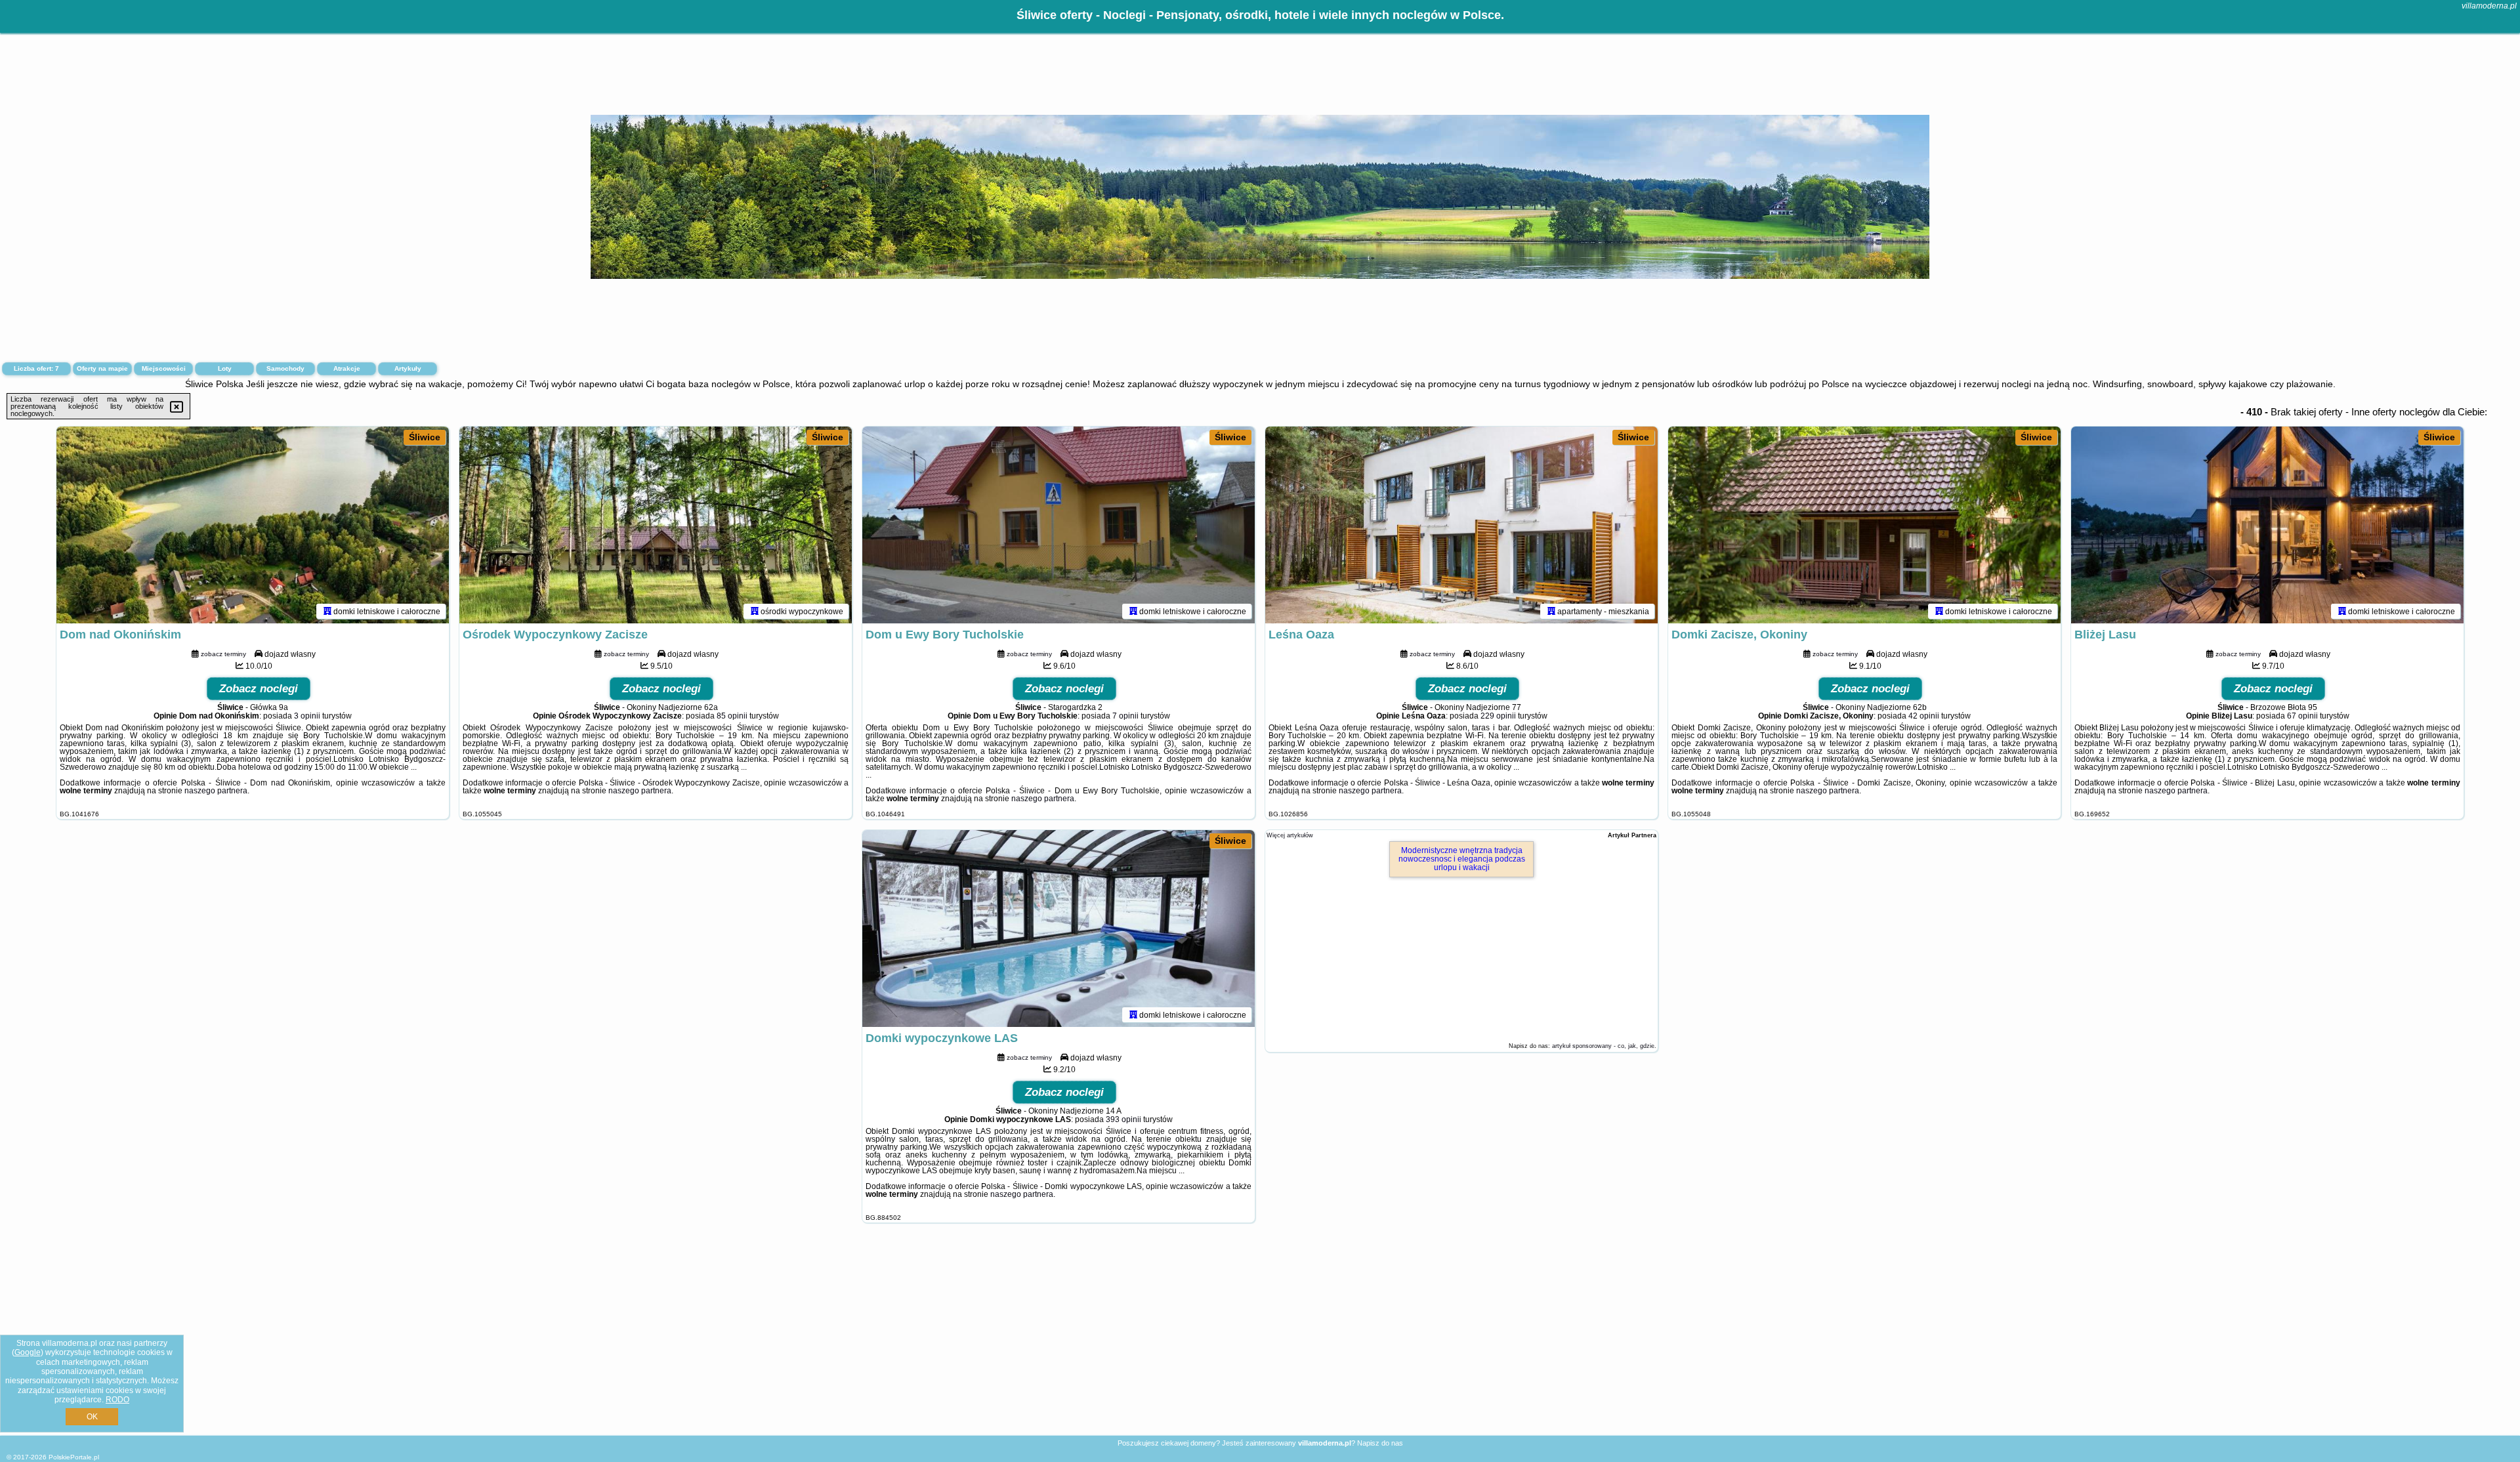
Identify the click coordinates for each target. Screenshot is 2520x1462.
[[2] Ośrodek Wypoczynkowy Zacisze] (656, 525)
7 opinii (1125, 716)
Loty (225, 368)
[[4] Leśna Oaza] (1461, 525)
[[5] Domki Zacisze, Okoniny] (1864, 525)
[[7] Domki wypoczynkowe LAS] (1059, 929)
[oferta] (327, 611)
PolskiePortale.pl (74, 1457)
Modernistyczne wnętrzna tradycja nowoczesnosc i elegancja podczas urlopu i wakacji (1462, 859)
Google (28, 1352)
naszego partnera (216, 791)
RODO (117, 1400)
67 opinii (2302, 716)
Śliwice (425, 437)
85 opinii (732, 716)
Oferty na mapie (102, 368)
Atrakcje (347, 368)
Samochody (285, 368)
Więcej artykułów (1290, 835)
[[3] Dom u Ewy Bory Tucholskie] (1059, 525)
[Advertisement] (1260, 1339)
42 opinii (1924, 716)
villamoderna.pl (2489, 6)
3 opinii (307, 716)
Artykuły (408, 368)
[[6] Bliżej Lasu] (2267, 525)
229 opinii (1498, 716)
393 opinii (1123, 1119)
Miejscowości (164, 368)
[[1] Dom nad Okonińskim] (253, 525)
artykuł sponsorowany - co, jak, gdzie (1603, 1046)
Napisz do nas (1380, 1443)
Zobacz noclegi (259, 689)
